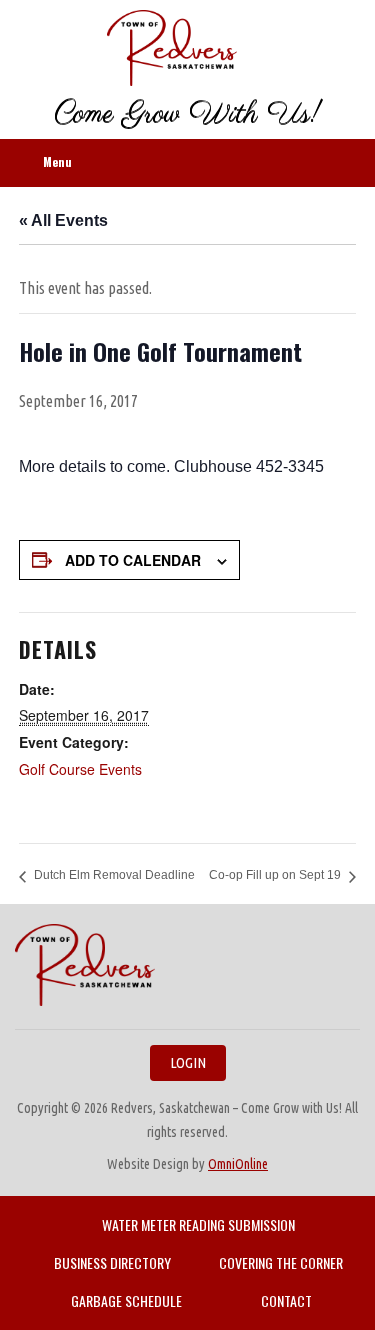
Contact (286, 1300)
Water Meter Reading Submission (198, 1224)
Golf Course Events (80, 769)
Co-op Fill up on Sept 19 (275, 875)
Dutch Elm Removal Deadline (114, 875)
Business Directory (112, 1262)
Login (188, 1062)
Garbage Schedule (126, 1300)
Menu (57, 161)
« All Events (63, 220)
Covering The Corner (281, 1262)
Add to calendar (133, 560)
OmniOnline (238, 1164)
